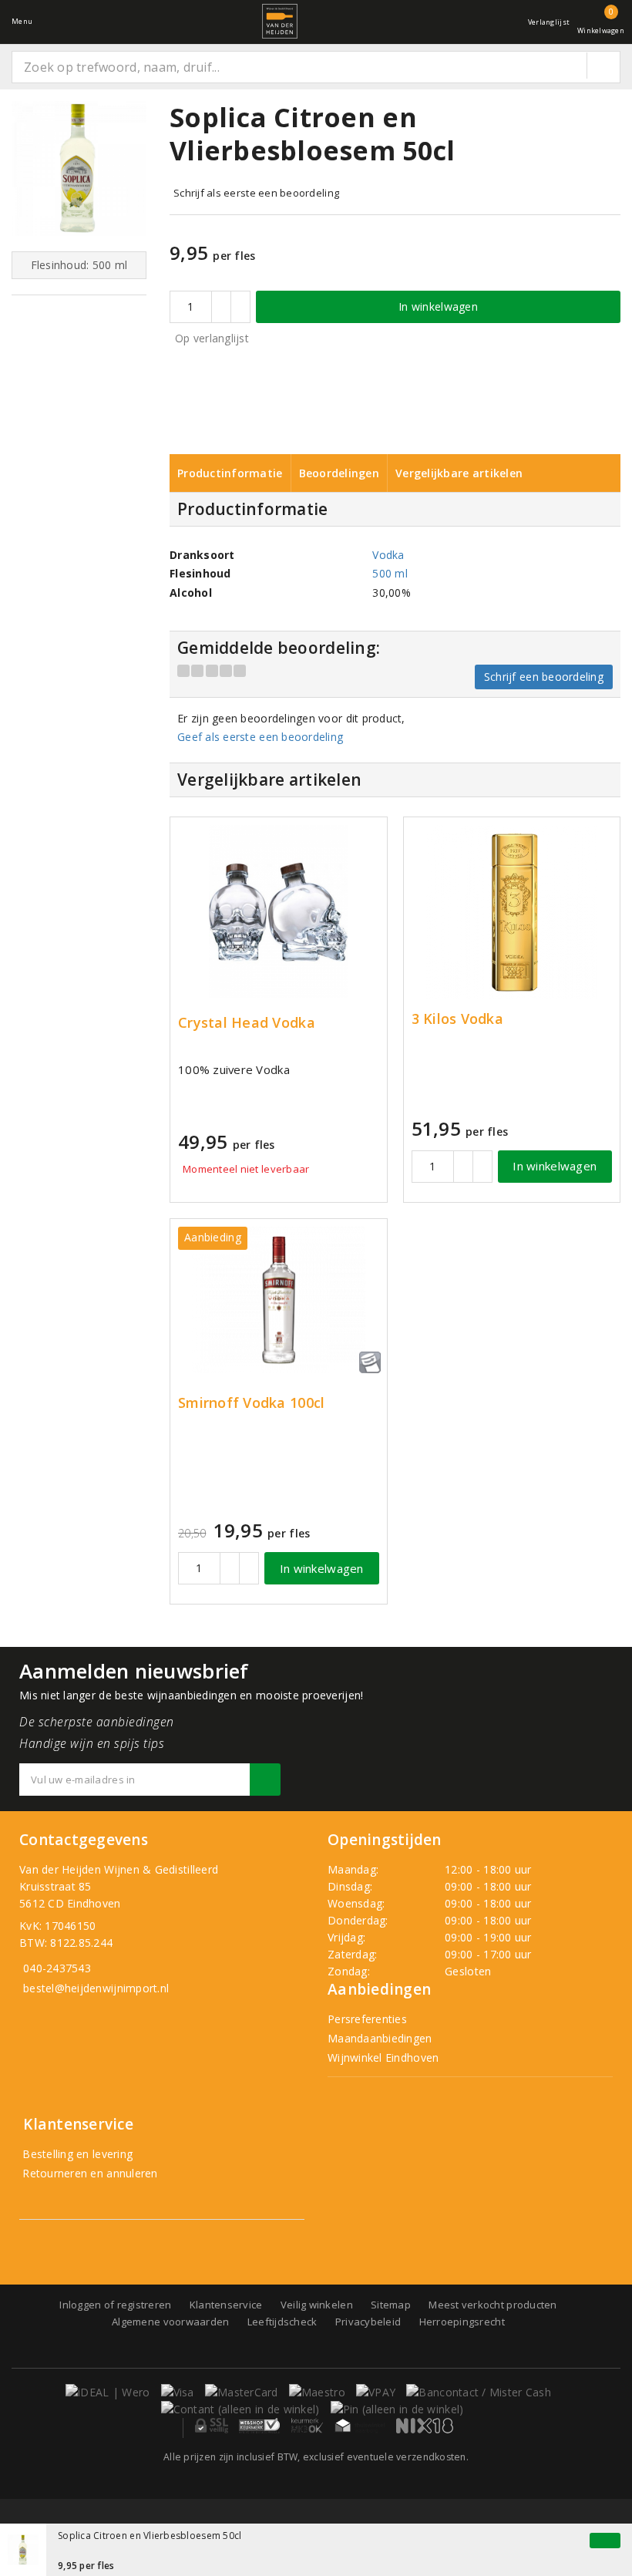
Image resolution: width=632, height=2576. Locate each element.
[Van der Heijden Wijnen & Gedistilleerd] (280, 21)
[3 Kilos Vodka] (512, 912)
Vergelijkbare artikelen (459, 473)
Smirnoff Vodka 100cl (251, 1403)
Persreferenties (367, 2019)
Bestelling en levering (76, 2154)
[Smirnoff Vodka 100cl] (279, 1300)
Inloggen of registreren (115, 2305)
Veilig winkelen (317, 2305)
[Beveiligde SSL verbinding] (259, 2426)
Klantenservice (226, 2305)
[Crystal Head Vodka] (279, 912)
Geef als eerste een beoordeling (260, 737)
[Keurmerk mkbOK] (308, 2426)
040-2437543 (57, 1968)
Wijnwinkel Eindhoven (383, 2057)
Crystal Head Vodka (247, 1023)
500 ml (390, 573)
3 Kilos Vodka (457, 1019)
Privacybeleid (368, 2322)
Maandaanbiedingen (380, 2038)
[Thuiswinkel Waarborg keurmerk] (360, 2426)
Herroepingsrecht (462, 2322)
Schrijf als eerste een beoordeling (256, 193)
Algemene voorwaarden (170, 2322)
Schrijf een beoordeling (544, 677)
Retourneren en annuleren (89, 2173)
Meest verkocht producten (492, 2305)
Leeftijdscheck (282, 2322)
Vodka (388, 555)
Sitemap (391, 2305)
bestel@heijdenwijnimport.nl (96, 1988)
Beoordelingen (339, 473)
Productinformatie (230, 473)
